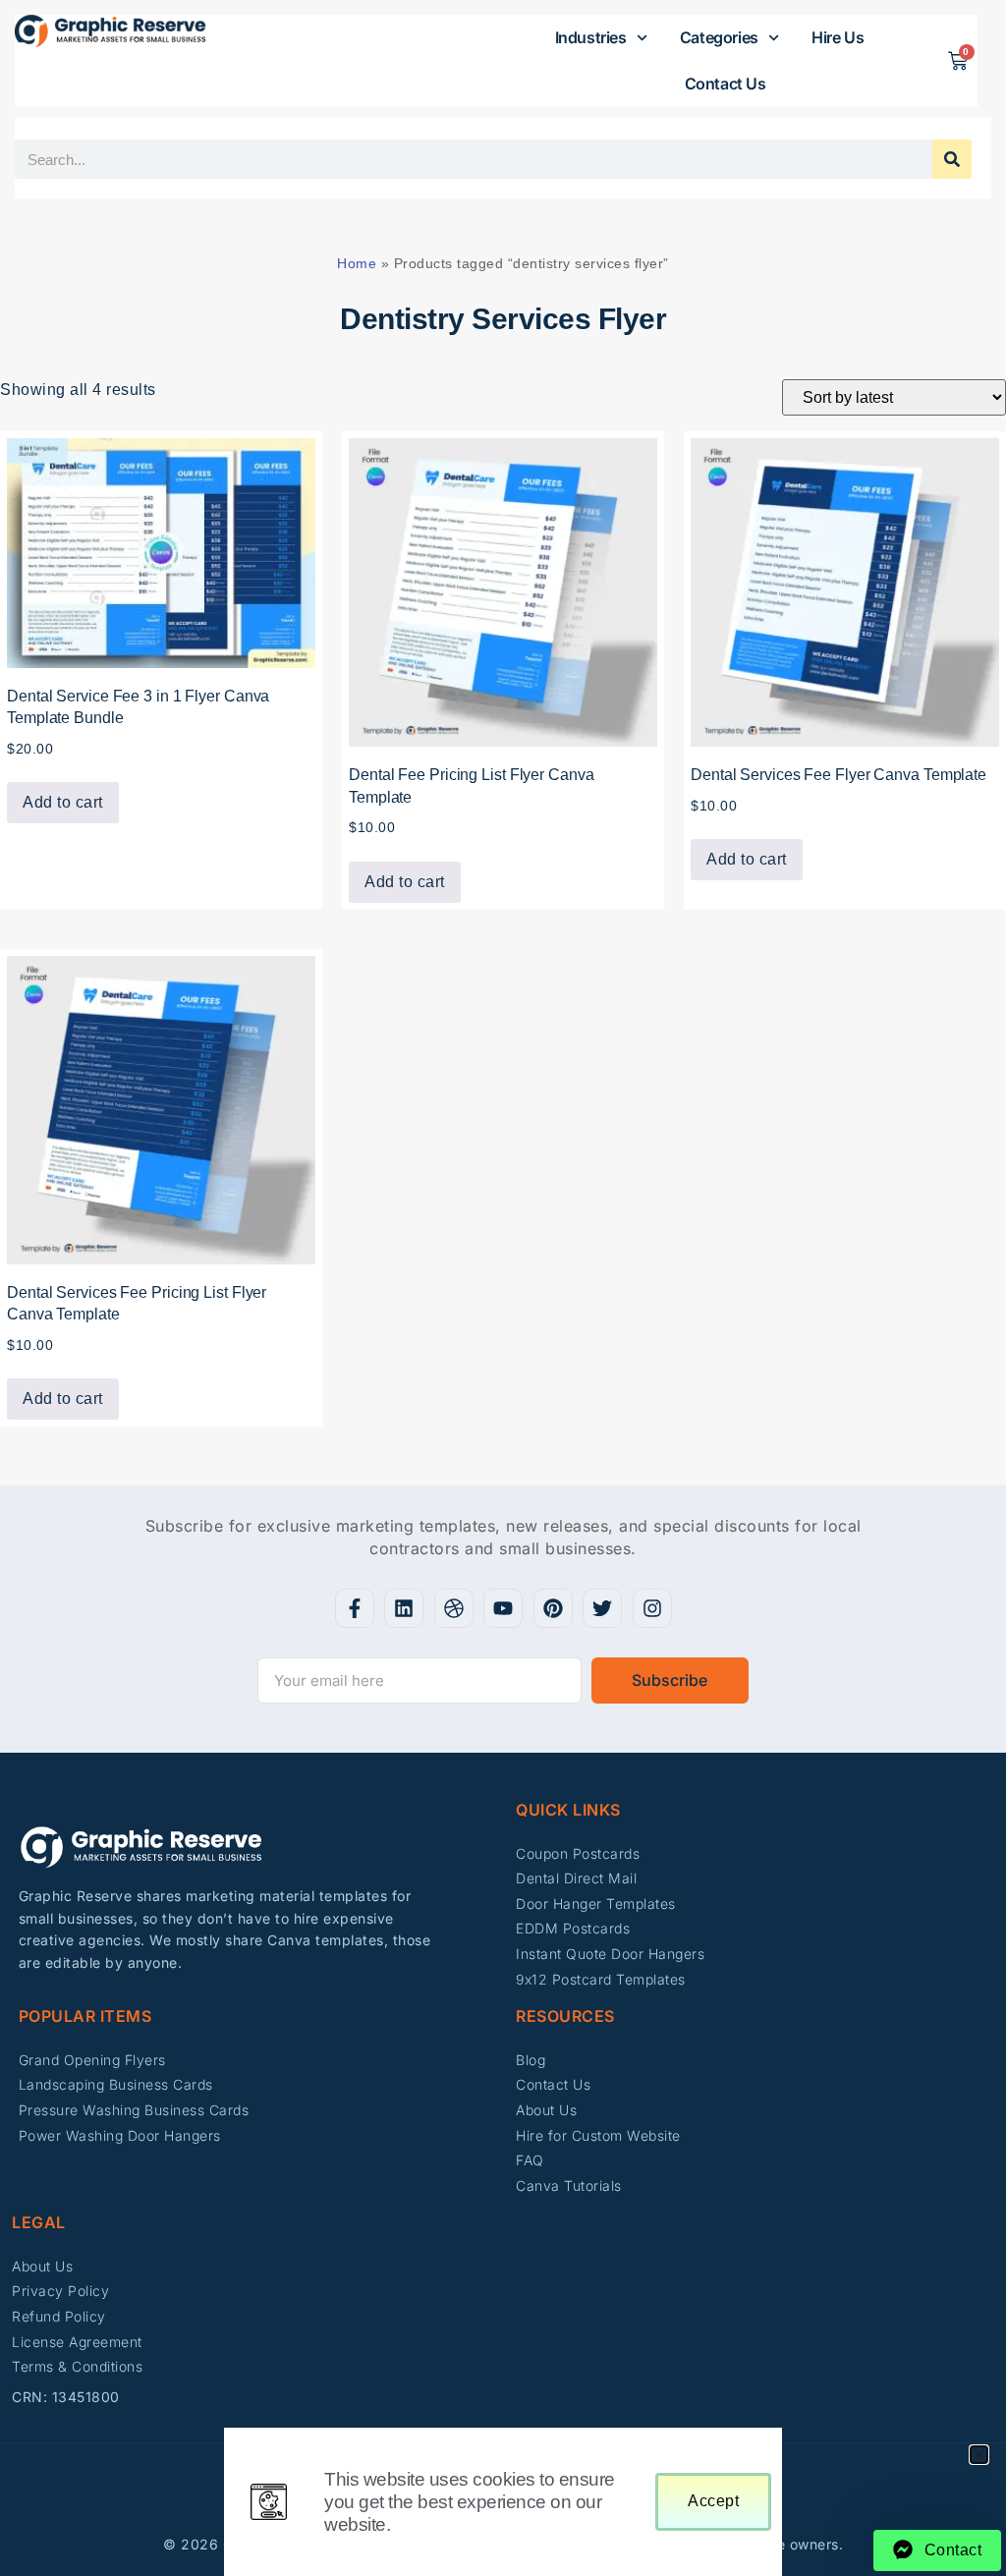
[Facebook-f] (355, 1608)
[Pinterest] (553, 1608)
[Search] (952, 159)
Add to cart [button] (63, 802)
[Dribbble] (454, 1608)
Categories (719, 37)
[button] (979, 2455)
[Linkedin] (404, 1608)
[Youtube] (503, 1608)
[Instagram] (652, 1608)
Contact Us (726, 84)
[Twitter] (602, 1608)
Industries (591, 37)
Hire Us (838, 37)
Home (357, 263)
